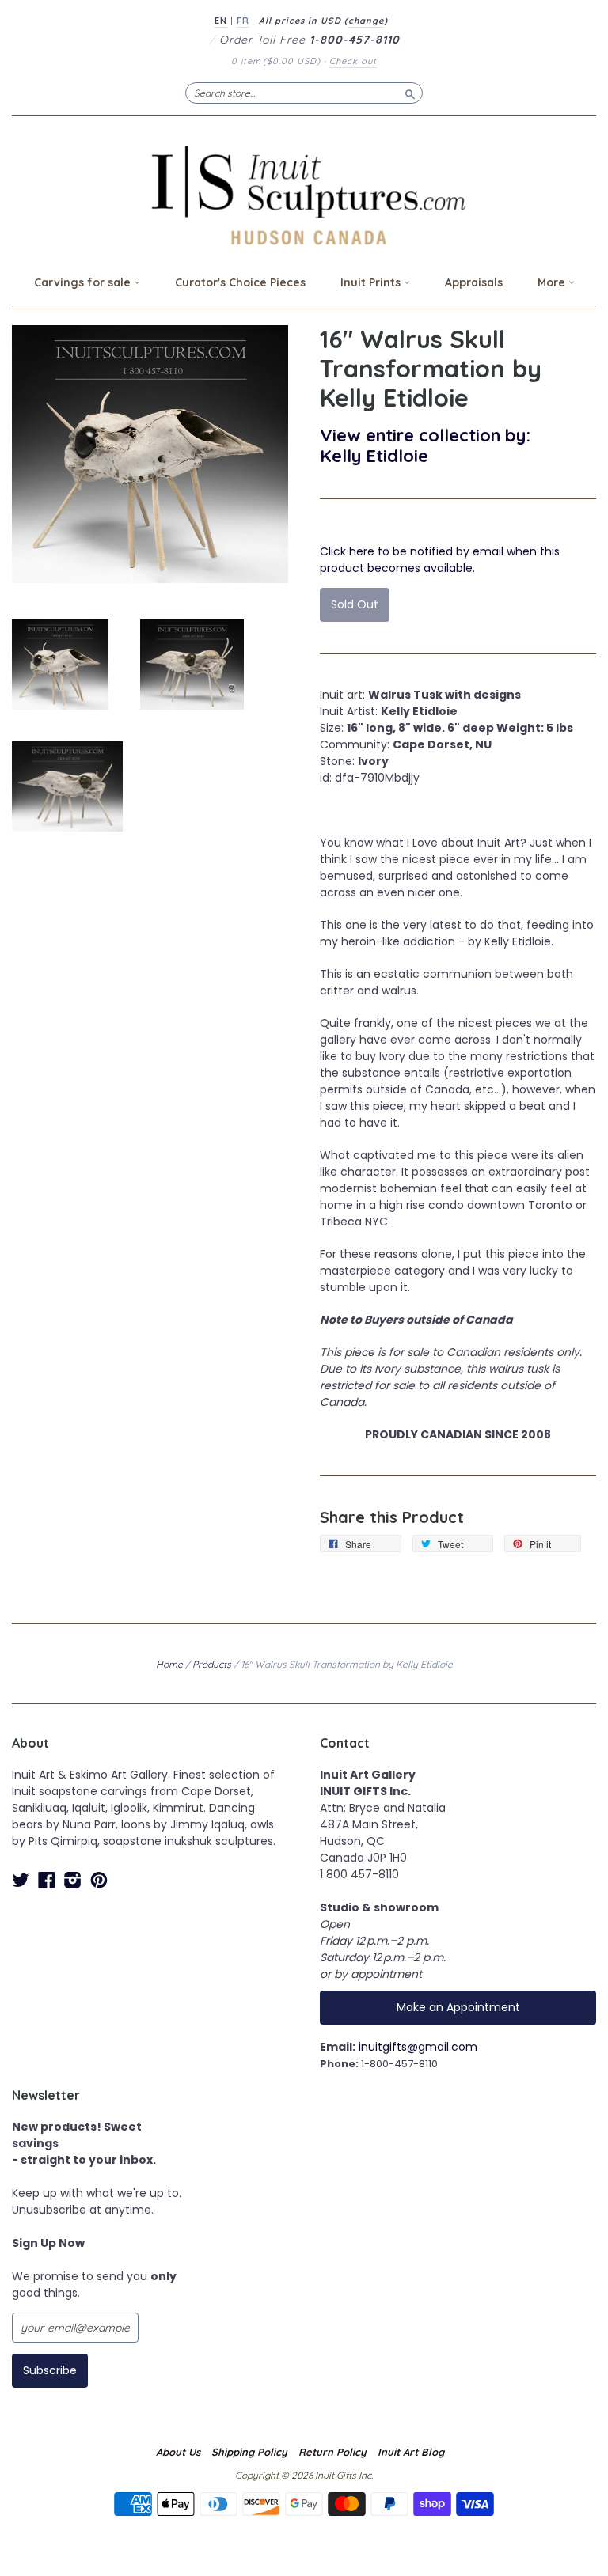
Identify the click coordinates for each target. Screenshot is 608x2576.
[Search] (410, 93)
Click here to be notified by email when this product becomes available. (440, 560)
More (553, 282)
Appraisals (474, 282)
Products (212, 1664)
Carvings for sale (84, 282)
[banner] (304, 195)
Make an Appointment (458, 2007)
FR (243, 21)
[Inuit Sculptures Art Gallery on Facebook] (47, 1880)
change (366, 21)
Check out (353, 61)
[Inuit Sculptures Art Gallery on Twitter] (21, 1880)
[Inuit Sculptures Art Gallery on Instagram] (73, 1880)
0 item (276, 61)
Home (169, 1664)
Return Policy (332, 2452)
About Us (178, 2452)
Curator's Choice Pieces (240, 282)
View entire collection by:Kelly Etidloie (425, 445)
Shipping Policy (249, 2452)
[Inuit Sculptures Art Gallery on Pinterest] (99, 1880)
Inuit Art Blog (411, 2452)
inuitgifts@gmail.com (418, 2047)
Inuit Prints (372, 282)
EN (221, 21)
